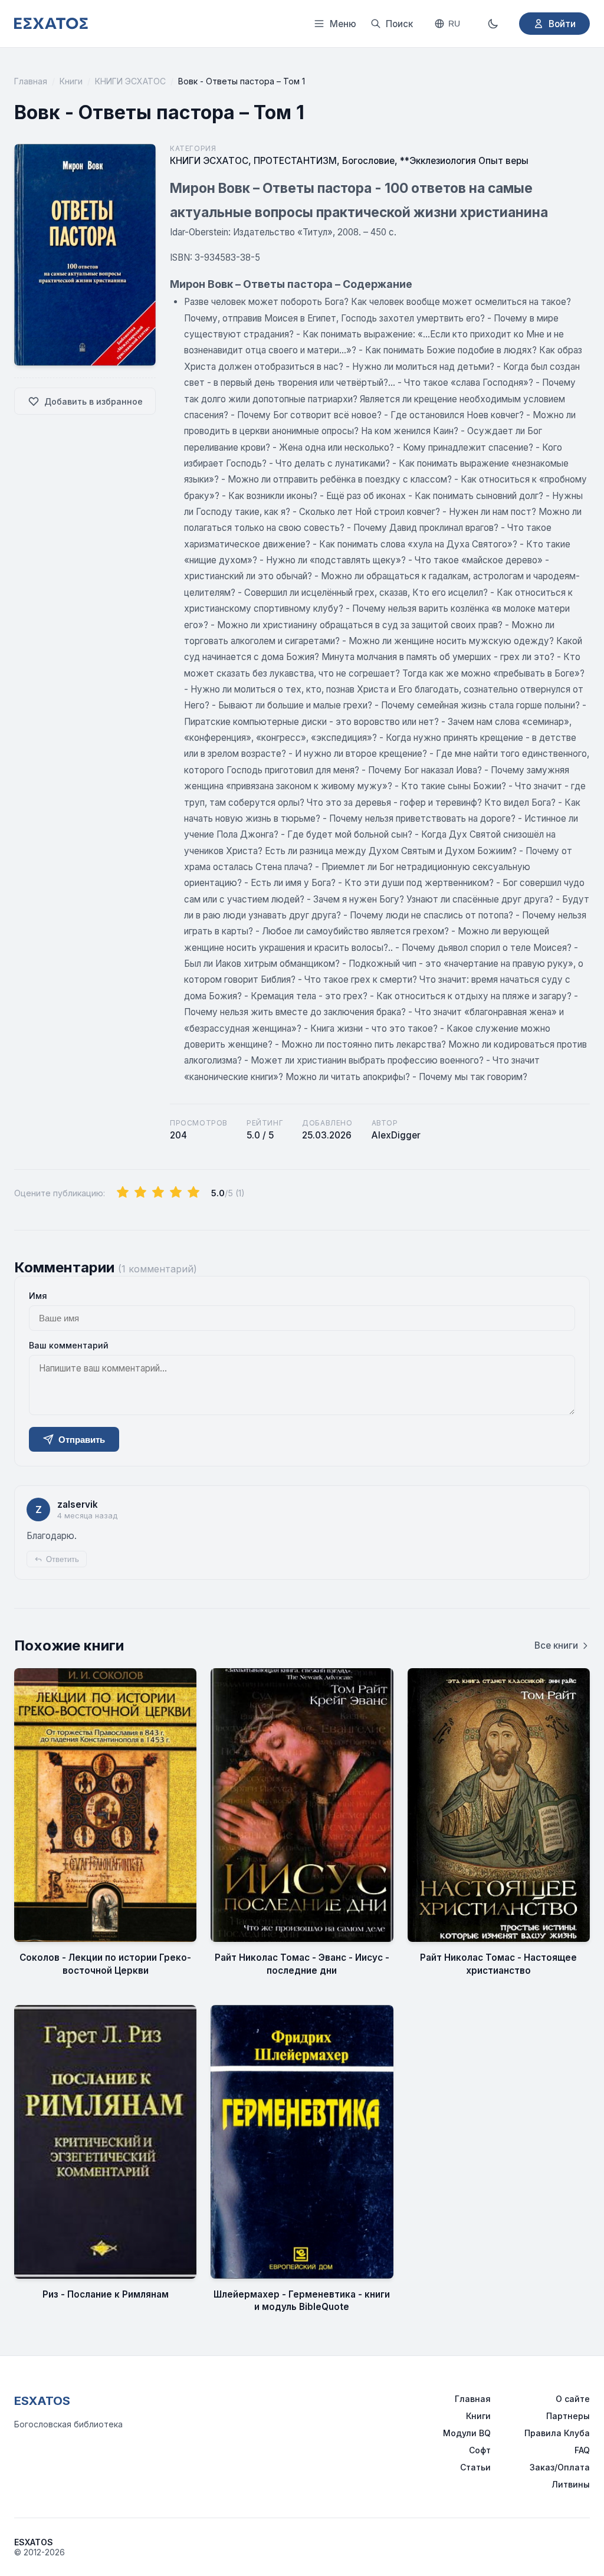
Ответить (63, 1559)
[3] (158, 1193)
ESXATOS (42, 2401)
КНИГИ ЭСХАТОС (130, 81)
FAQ (582, 2450)
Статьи (475, 2467)
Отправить (82, 1440)
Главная (31, 81)
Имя (38, 1296)
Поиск (399, 24)
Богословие (368, 161)
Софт (480, 2450)
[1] (123, 1193)
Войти (562, 24)
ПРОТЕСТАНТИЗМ (295, 161)
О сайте (573, 2399)
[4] (176, 1193)
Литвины (571, 2484)
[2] (140, 1193)
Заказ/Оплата (560, 2467)
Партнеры (568, 2416)
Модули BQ (467, 2433)
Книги (71, 81)
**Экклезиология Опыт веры (464, 161)
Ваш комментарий (69, 1345)
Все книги (556, 1645)
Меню (343, 24)
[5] (193, 1193)
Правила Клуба (557, 2433)
